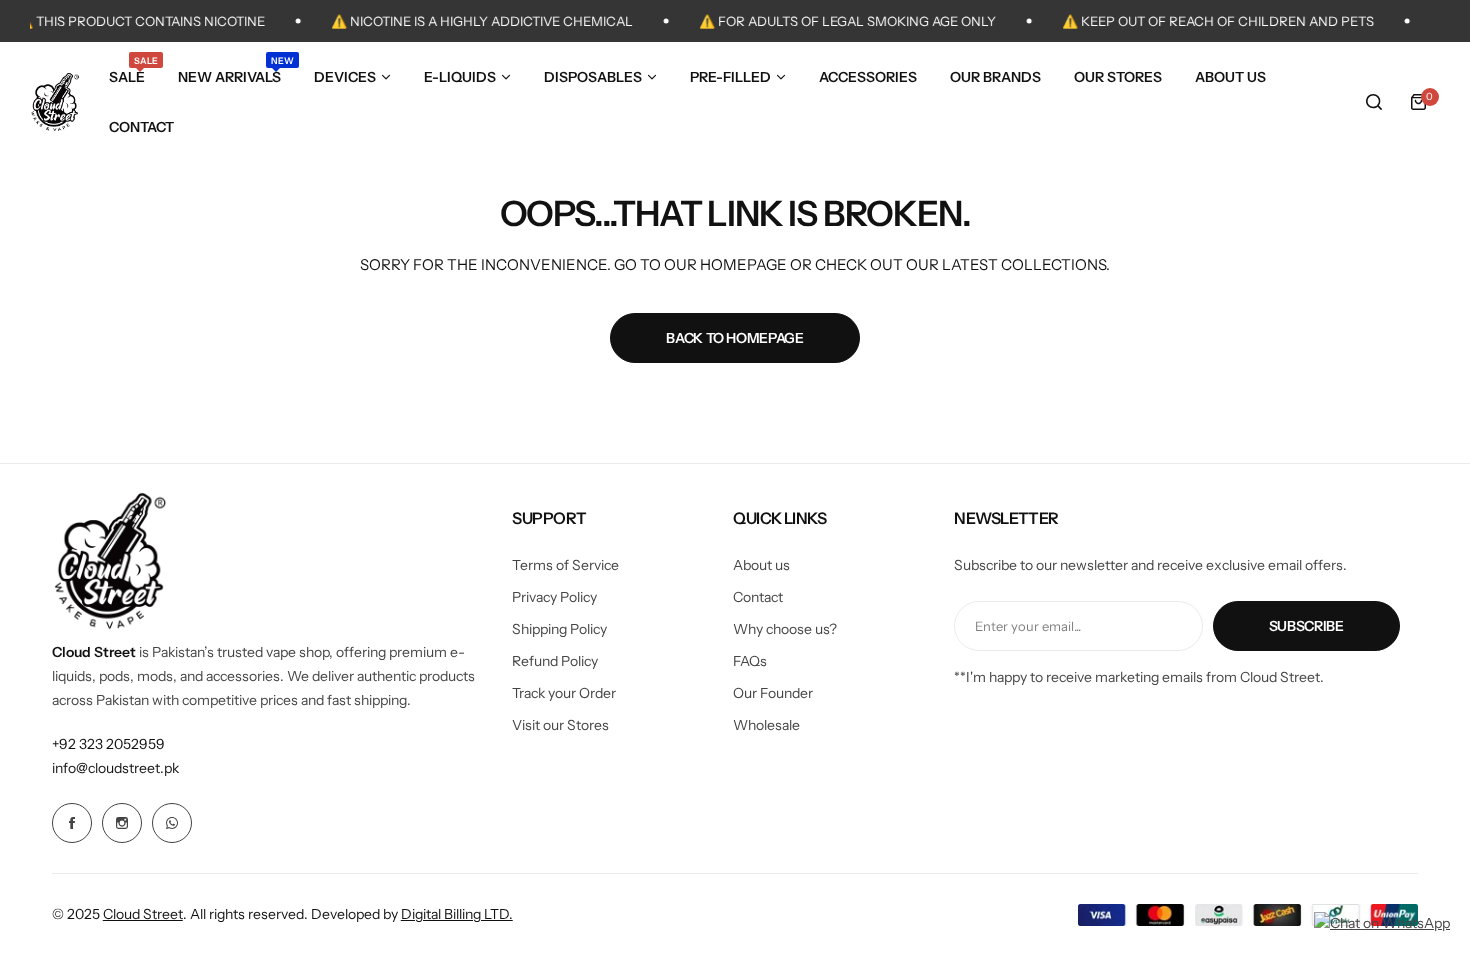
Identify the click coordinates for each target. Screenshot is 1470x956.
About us (761, 565)
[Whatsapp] (172, 823)
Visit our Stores (560, 725)
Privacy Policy (554, 597)
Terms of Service (565, 565)
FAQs (750, 661)
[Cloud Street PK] (55, 102)
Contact (758, 597)
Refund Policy (555, 661)
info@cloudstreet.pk (115, 768)
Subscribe (1306, 626)
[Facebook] (72, 823)
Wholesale (766, 725)
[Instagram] (122, 823)
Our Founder (773, 693)
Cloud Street (143, 914)
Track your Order (564, 693)
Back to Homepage (735, 338)
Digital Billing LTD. (457, 914)
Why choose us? (785, 629)
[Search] (1374, 102)
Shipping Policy (559, 629)
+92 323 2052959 (108, 744)
